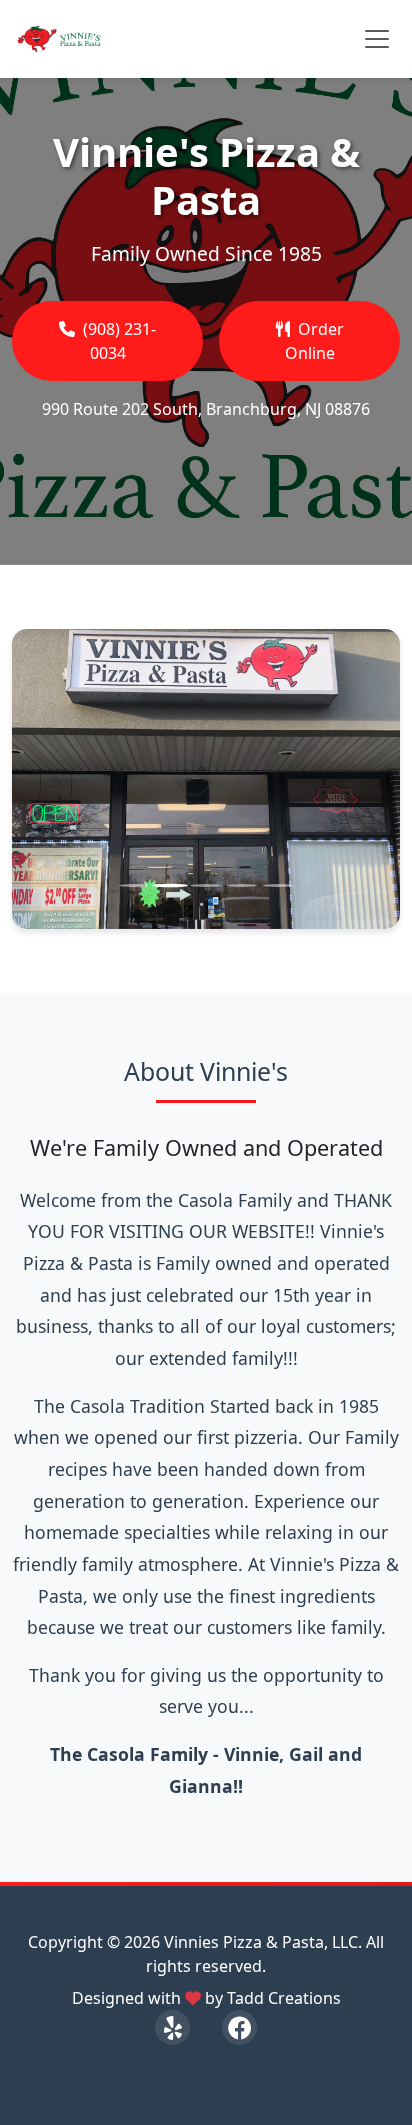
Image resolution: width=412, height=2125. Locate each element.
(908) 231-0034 (119, 341)
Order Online (314, 341)
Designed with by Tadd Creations (206, 1998)
